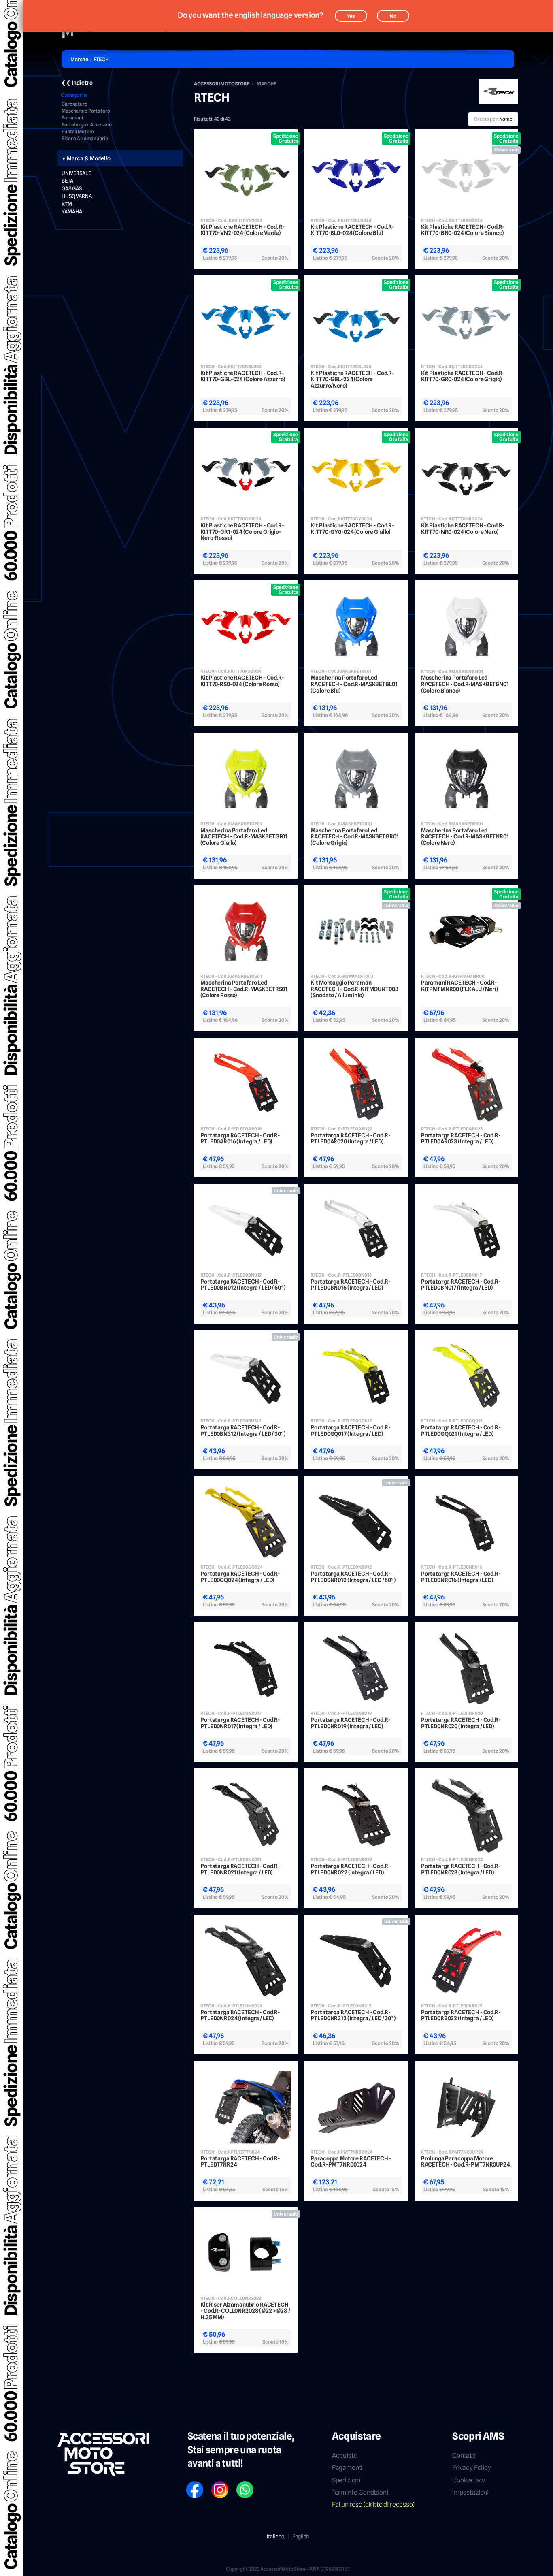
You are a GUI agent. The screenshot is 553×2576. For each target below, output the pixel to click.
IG (214, 2484)
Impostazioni (470, 2492)
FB (189, 2484)
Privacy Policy (472, 2468)
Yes (351, 16)
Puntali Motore (78, 132)
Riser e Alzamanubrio (85, 139)
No (393, 16)
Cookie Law (468, 2480)
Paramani (72, 118)
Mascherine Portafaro (86, 111)
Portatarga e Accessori (87, 125)
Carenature (74, 104)
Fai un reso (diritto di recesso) (373, 2505)
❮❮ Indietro (77, 83)
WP (240, 2484)
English (301, 2536)
